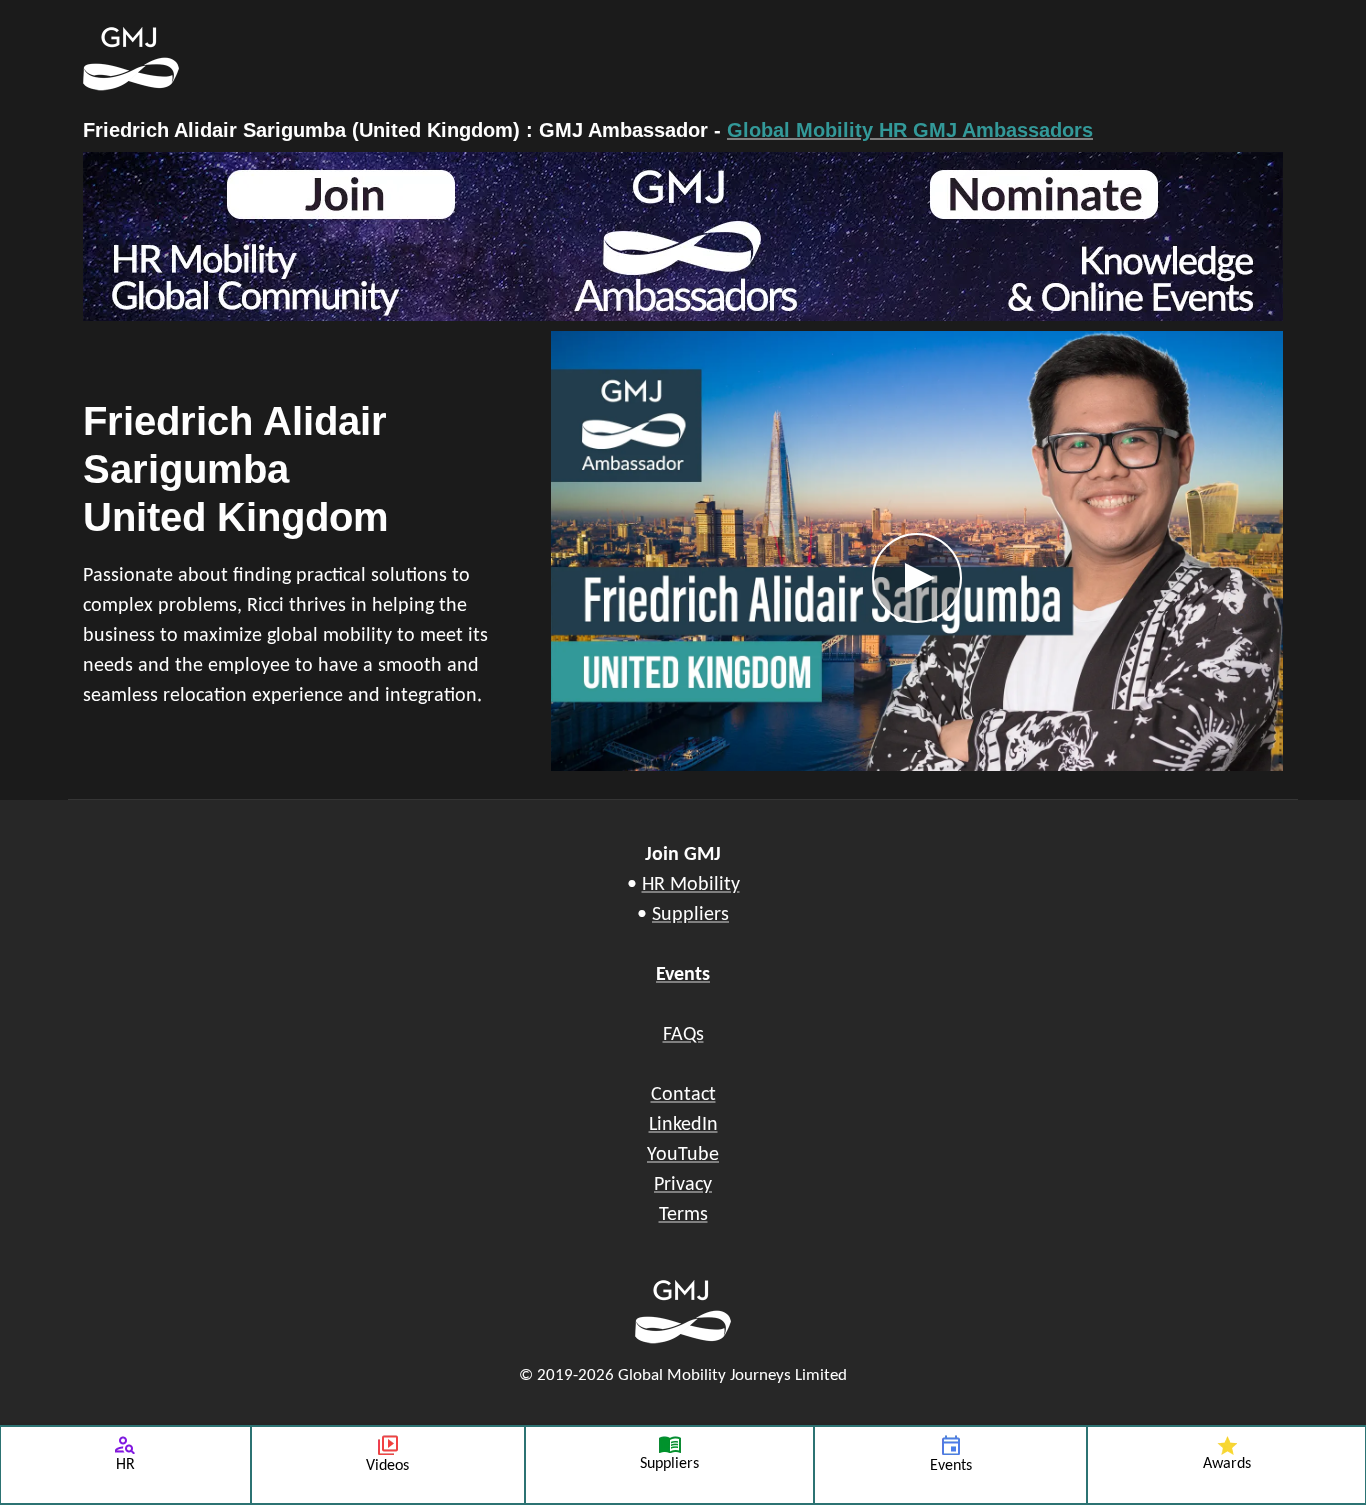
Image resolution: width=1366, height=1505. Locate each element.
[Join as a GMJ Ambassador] (683, 236)
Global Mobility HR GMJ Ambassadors (910, 130)
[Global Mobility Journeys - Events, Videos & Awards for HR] (583, 59)
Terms (683, 1215)
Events (683, 975)
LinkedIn (683, 1125)
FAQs (683, 1035)
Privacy (683, 1185)
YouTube (683, 1155)
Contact (683, 1095)
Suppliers (690, 915)
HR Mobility (691, 885)
